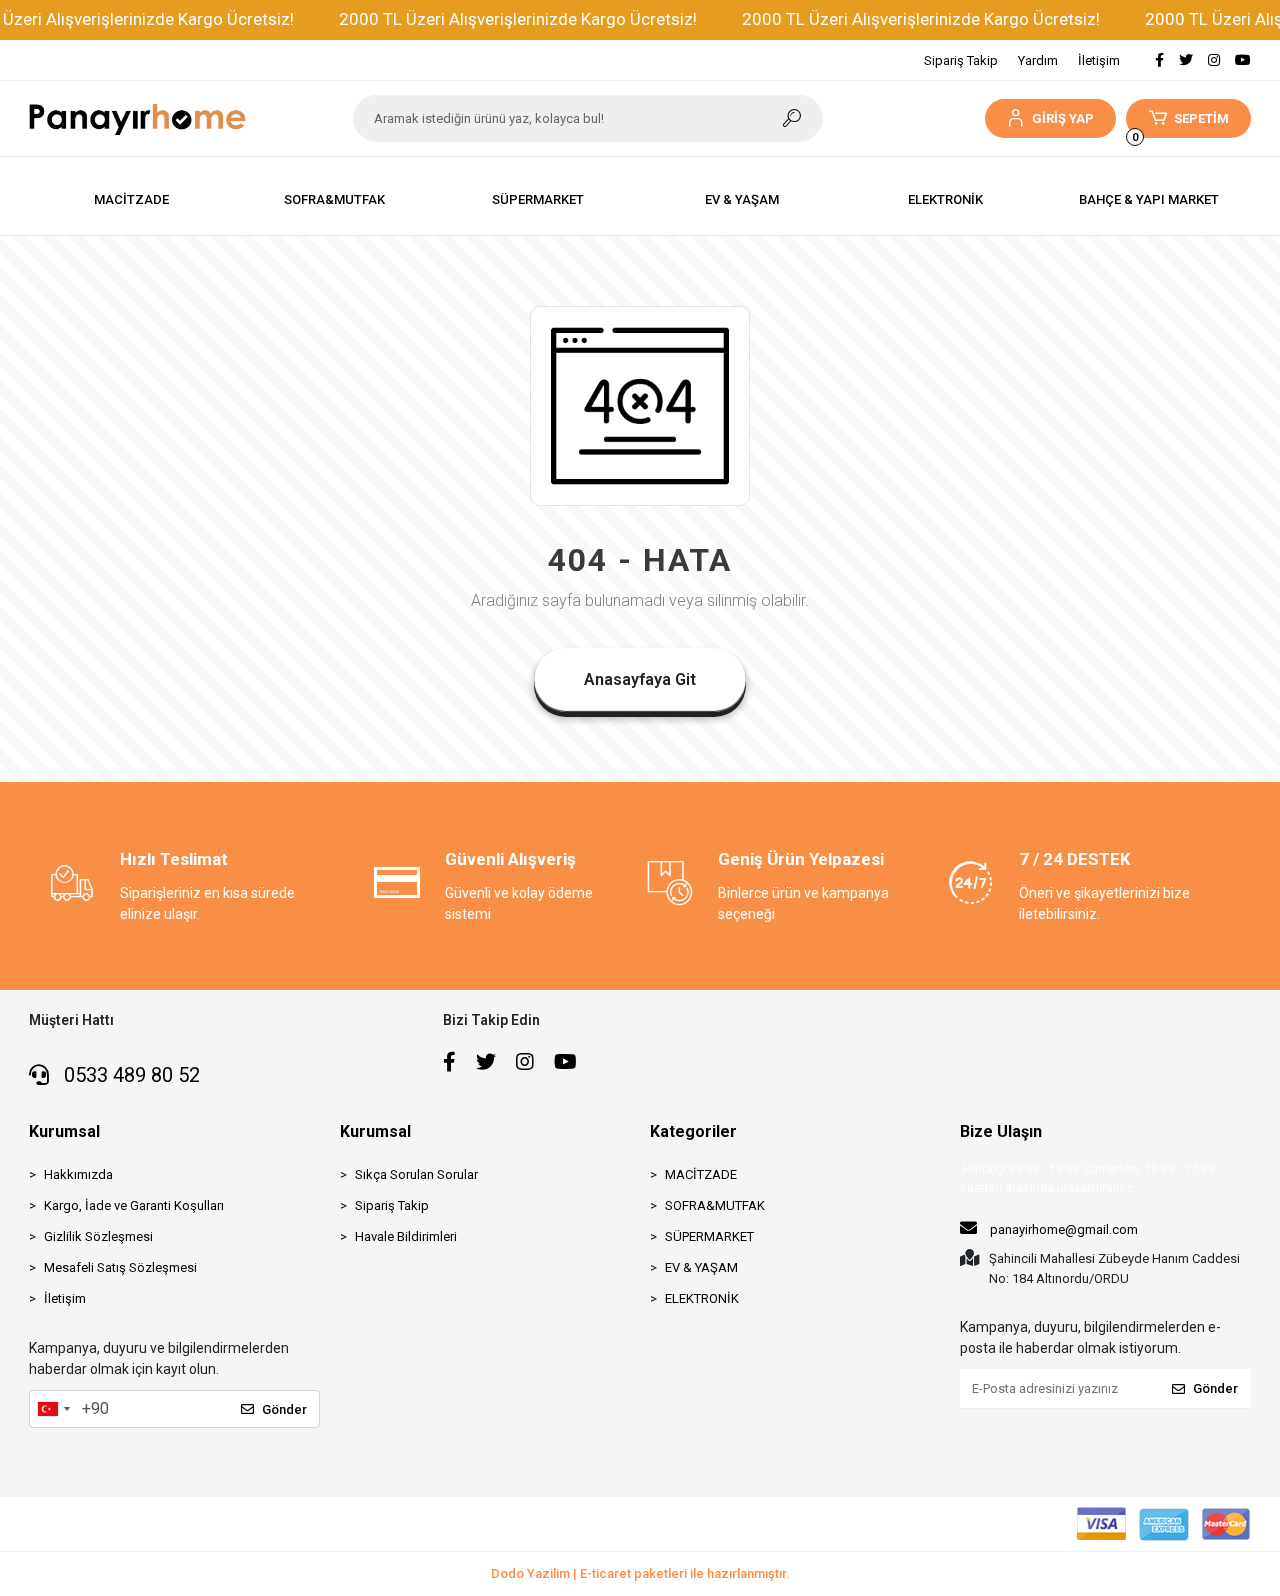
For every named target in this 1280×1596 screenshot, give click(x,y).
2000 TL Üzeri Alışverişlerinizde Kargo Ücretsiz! (518, 19)
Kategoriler (693, 1131)
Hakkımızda (78, 1174)
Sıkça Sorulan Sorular (416, 1174)
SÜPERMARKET (709, 1236)
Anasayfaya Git (640, 679)
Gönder (284, 1409)
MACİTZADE (701, 1174)
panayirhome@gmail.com (1064, 1229)
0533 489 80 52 (129, 1075)
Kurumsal (64, 1131)
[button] (1050, 118)
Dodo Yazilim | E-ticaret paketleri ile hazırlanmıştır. (640, 1573)
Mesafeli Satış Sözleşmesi (120, 1267)
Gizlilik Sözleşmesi (98, 1236)
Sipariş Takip (961, 60)
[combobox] (53, 1409)
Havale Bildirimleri (406, 1236)
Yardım (1038, 60)
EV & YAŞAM (701, 1267)
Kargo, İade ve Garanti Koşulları (134, 1205)
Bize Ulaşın (1001, 1131)
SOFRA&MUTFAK (715, 1205)
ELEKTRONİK (702, 1298)
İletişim (1099, 60)
